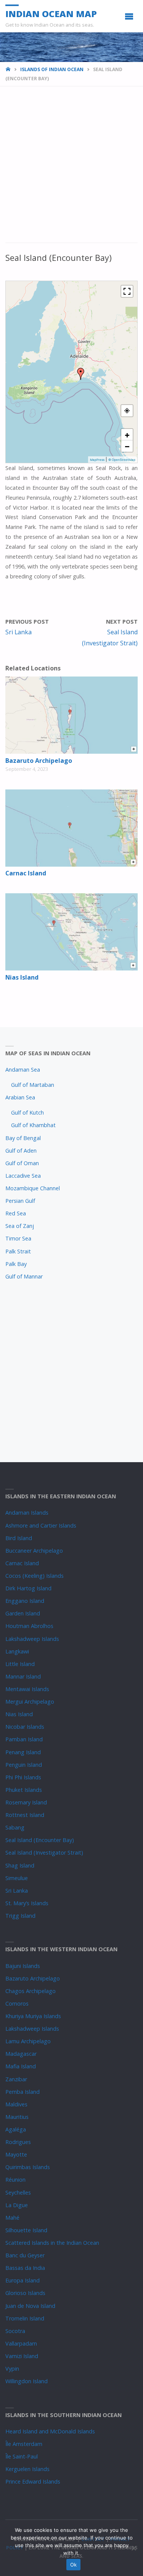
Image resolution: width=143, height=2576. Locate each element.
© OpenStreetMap (122, 460)
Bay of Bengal (23, 1138)
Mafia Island (21, 2066)
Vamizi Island (22, 2356)
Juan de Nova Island (30, 2306)
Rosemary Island (26, 1802)
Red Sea (16, 1213)
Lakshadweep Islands (32, 1639)
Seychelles (18, 2192)
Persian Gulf (20, 1201)
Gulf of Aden (21, 1151)
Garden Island (23, 1613)
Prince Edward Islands (33, 2482)
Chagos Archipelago (31, 1991)
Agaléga (16, 2129)
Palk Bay (16, 1264)
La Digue (17, 2205)
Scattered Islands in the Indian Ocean (52, 2243)
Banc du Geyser (25, 2255)
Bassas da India (25, 2268)
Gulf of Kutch (27, 1113)
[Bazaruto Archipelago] (71, 715)
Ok (74, 2565)
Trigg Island (20, 1916)
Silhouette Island (26, 2230)
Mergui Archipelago (30, 1702)
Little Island (20, 1664)
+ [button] (127, 435)
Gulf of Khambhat (33, 1125)
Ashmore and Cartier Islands (41, 1525)
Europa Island (22, 2280)
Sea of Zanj (20, 1226)
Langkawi (17, 1651)
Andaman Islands (27, 1513)
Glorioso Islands (25, 2293)
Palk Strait (18, 1251)
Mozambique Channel (33, 1188)
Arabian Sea (20, 1097)
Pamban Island (24, 1739)
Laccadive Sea (23, 1176)
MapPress (97, 460)
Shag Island (20, 1865)
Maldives (16, 2104)
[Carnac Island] (71, 828)
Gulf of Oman (22, 1163)
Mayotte (16, 2154)
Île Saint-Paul (22, 2456)
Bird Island (19, 1538)
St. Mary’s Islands (27, 1903)
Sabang (15, 1827)
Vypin (12, 2369)
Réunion (15, 2180)
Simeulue (17, 1878)
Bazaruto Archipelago (39, 761)
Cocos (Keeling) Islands (35, 1576)
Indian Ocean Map (51, 13)
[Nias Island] (71, 932)
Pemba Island (22, 2092)
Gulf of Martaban (33, 1085)
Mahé (12, 2218)
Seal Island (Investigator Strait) (44, 1853)
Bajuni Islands (23, 1966)
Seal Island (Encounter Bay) (40, 1840)
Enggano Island (25, 1601)
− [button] (127, 446)
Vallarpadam (21, 2343)
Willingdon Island (27, 2381)
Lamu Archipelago (28, 2041)
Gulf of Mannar (24, 1276)
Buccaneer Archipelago (34, 1551)
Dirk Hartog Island (28, 1588)
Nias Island (22, 977)
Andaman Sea (23, 1070)
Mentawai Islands (27, 1689)
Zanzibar (16, 2079)
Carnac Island (26, 873)
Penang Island (23, 1752)
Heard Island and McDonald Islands (50, 2431)
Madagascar (21, 2054)
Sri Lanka (17, 1891)
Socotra (15, 2331)
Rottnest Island (25, 1815)
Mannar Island (23, 1676)
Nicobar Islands (25, 1727)
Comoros (17, 2003)
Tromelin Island (25, 2318)
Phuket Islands (24, 1790)
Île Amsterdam (24, 2444)
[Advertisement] (71, 169)
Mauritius (17, 2117)
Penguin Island (24, 1765)
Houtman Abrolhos (29, 1626)
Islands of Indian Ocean (52, 69)
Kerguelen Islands (27, 2469)
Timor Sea (18, 1238)
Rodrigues (18, 2142)
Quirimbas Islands (28, 2167)
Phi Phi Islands (23, 1777)
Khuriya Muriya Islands (33, 2016)
